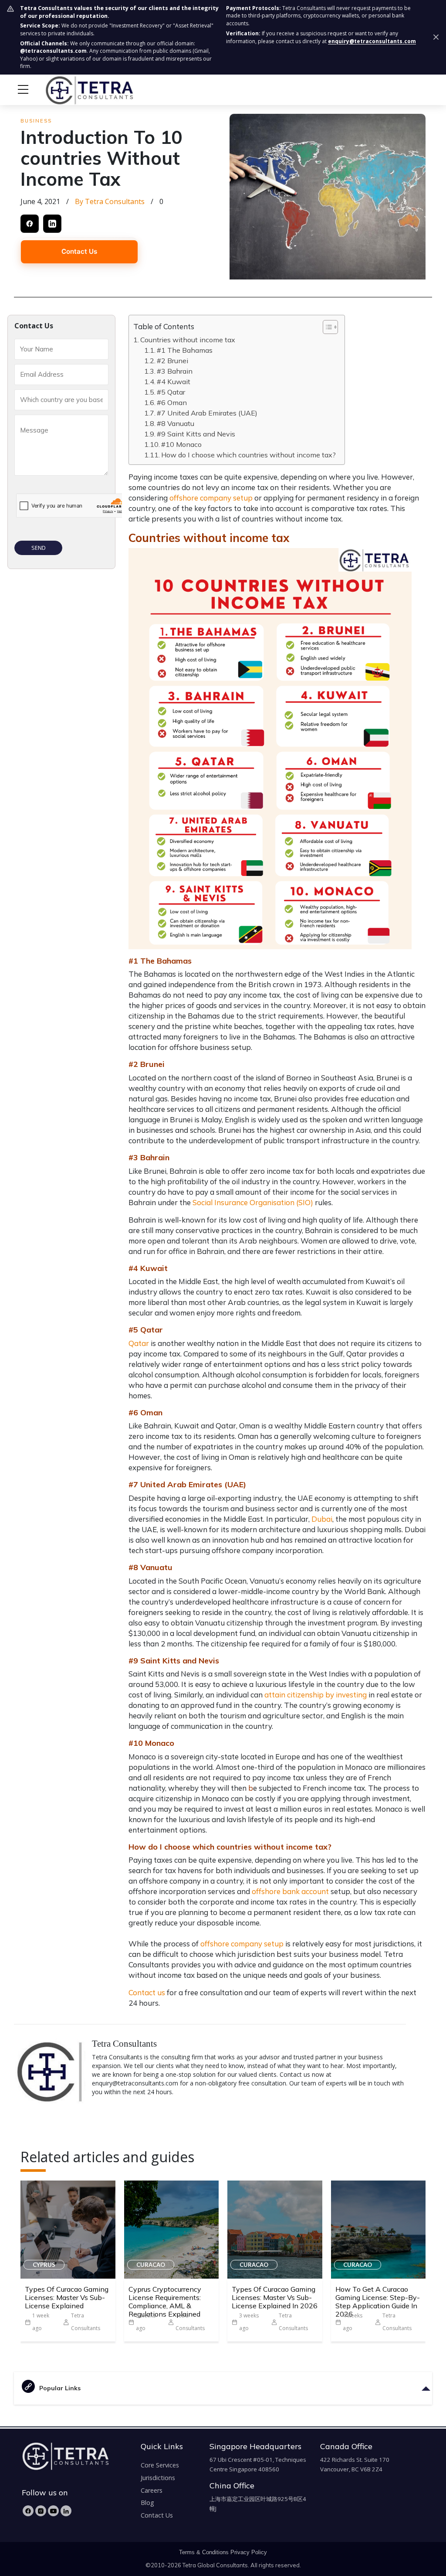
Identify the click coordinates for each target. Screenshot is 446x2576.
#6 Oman (172, 402)
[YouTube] (53, 2511)
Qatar (139, 1343)
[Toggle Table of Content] (326, 327)
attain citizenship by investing (316, 1695)
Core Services (160, 2465)
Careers (152, 2490)
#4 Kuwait (174, 382)
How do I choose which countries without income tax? (248, 455)
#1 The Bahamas (185, 350)
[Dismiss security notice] (436, 37)
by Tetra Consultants (110, 201)
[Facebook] (28, 2511)
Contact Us (79, 251)
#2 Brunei (172, 361)
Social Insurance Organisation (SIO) (253, 1202)
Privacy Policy (249, 2552)
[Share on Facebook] (30, 224)
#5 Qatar (171, 392)
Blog (147, 2503)
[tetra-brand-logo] (73, 89)
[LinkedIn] (66, 2511)
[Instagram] (41, 2511)
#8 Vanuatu (176, 423)
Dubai (322, 1519)
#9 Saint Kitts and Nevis (196, 434)
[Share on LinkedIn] (52, 224)
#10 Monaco (181, 444)
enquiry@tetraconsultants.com (372, 41)
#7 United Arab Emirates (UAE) (207, 413)
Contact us (147, 1992)
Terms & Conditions (204, 2552)
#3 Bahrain (175, 371)
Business (36, 121)
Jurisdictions (158, 2478)
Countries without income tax (188, 340)
